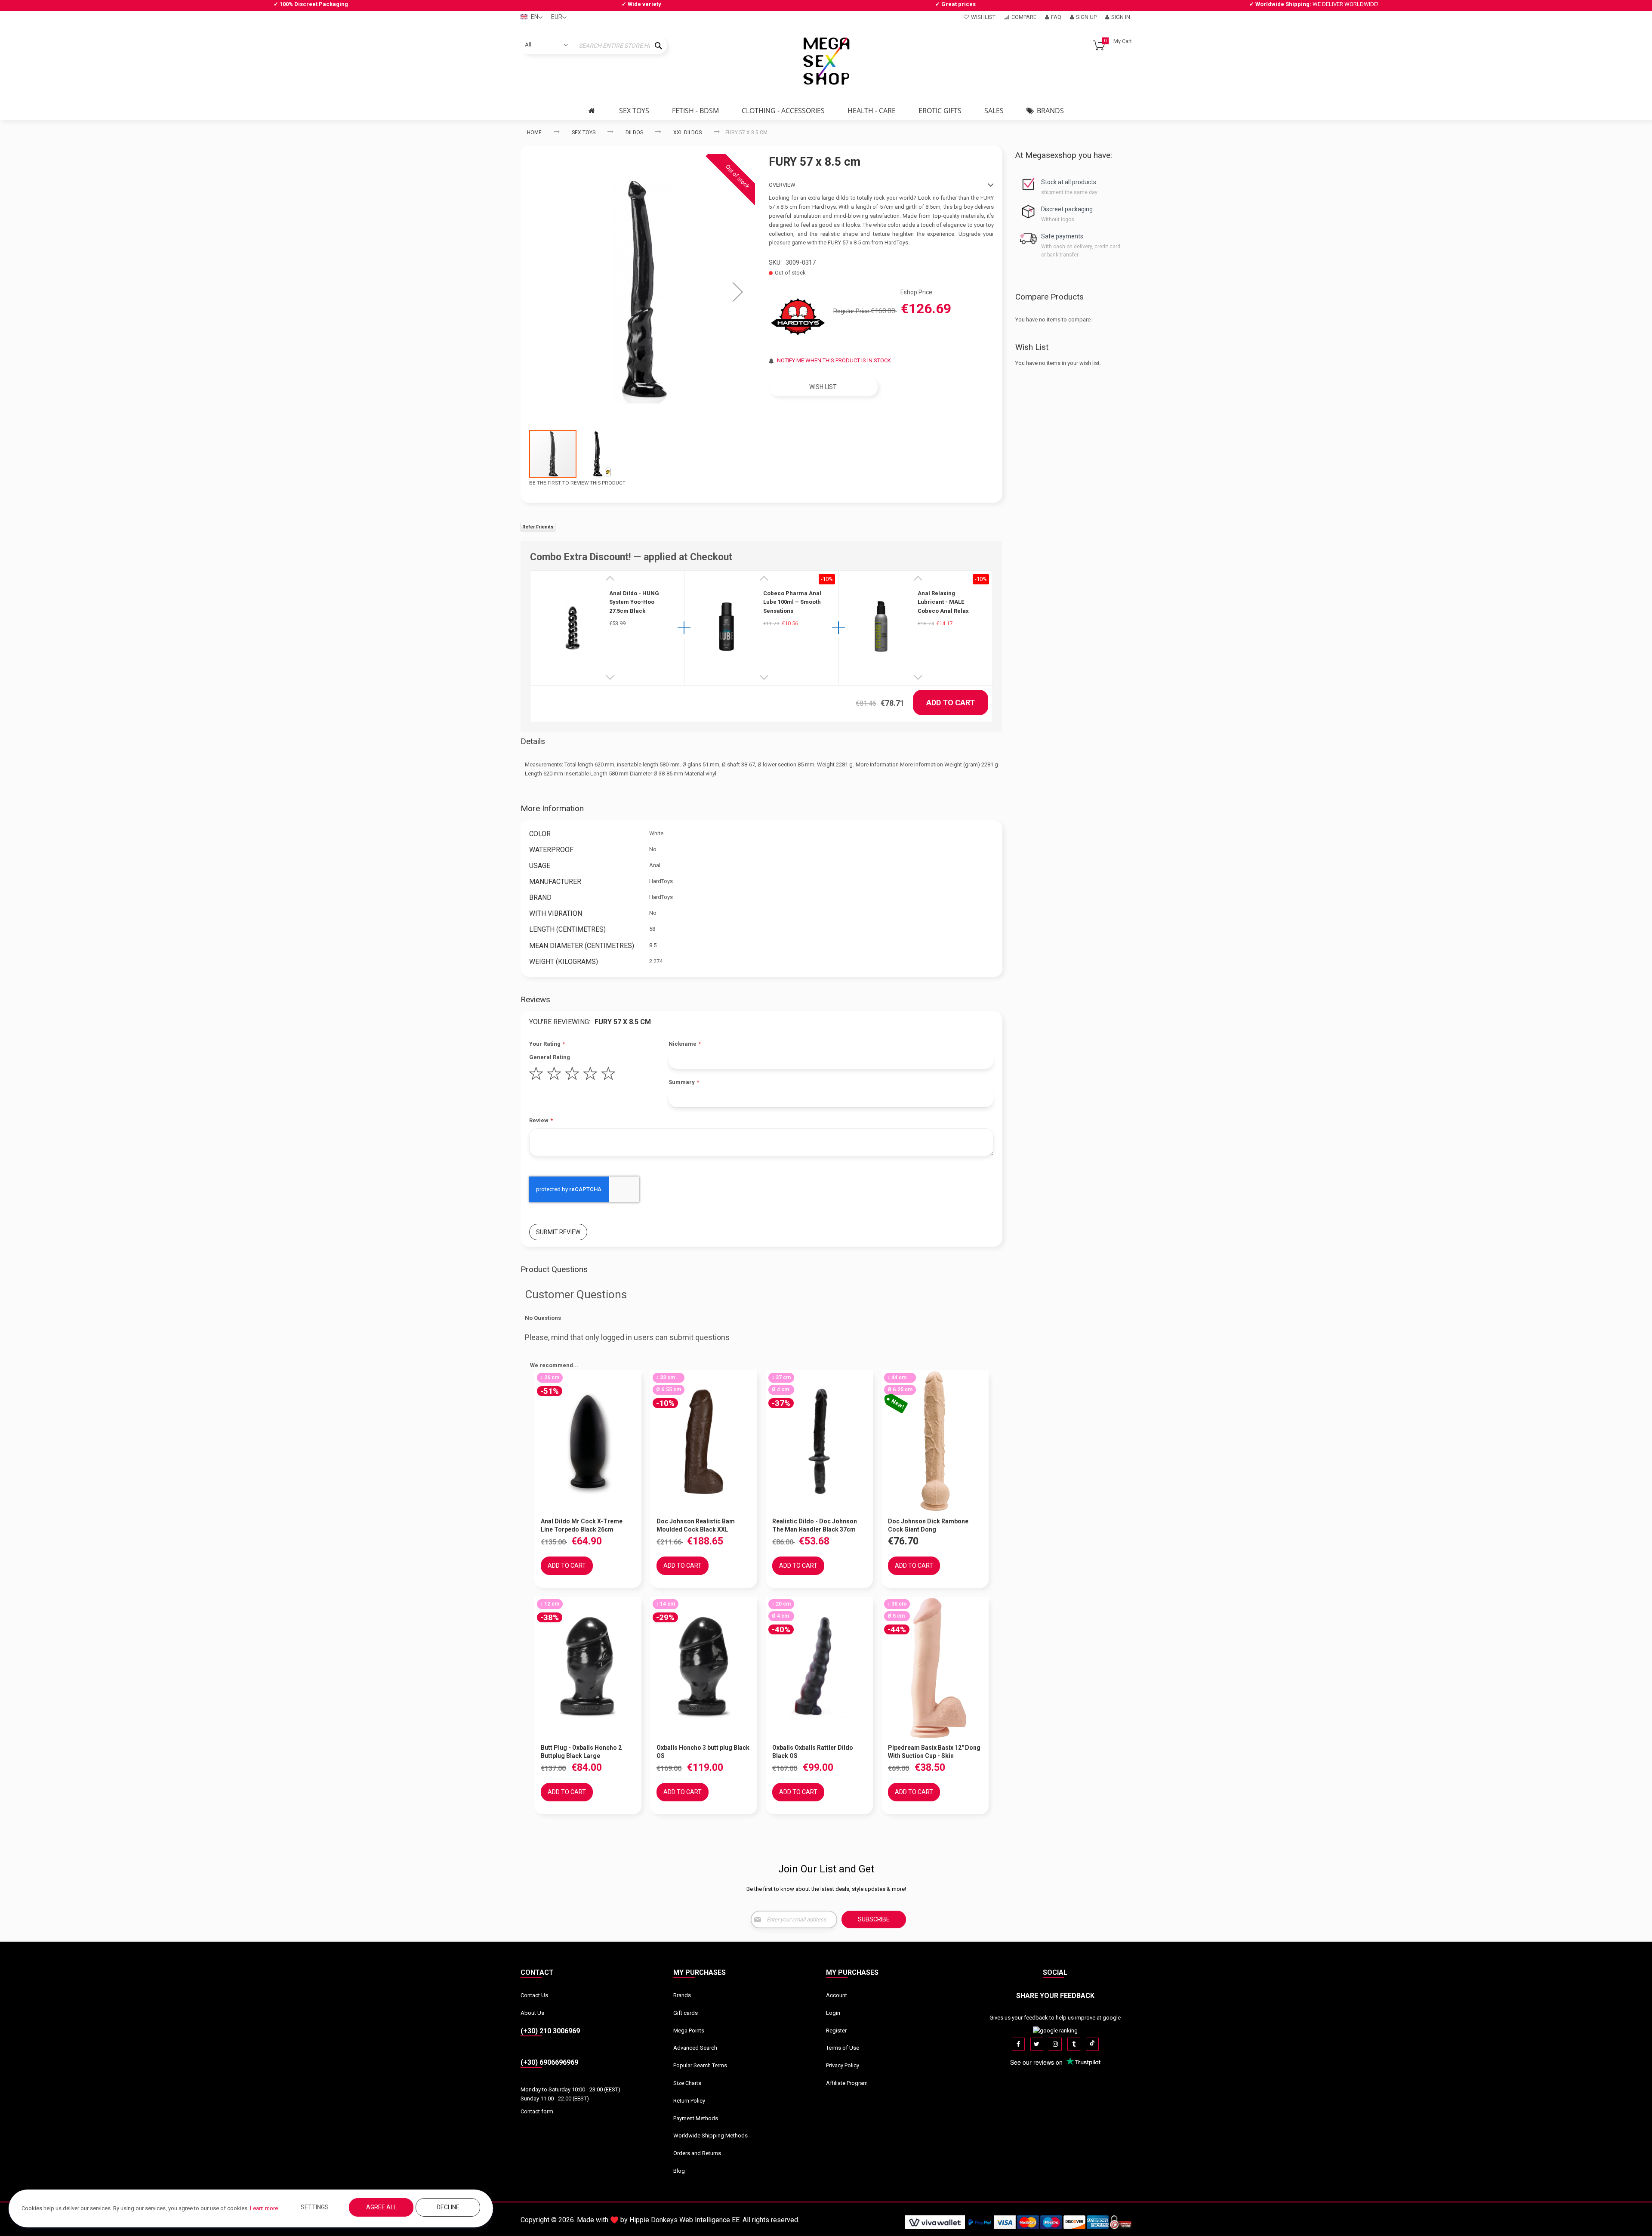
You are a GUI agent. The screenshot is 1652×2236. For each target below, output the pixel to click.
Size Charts (687, 2083)
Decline (448, 2207)
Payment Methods (696, 2118)
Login (833, 2013)
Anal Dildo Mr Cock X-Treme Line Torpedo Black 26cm (582, 1525)
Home (534, 133)
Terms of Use (843, 2048)
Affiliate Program (847, 2083)
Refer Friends (538, 527)
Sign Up (1086, 17)
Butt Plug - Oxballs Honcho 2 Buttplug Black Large (581, 1752)
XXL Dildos (687, 133)
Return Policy (689, 2101)
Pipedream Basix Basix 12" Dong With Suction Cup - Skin (934, 1752)
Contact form (537, 2111)
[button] (738, 292)
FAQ (1056, 17)
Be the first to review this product (577, 483)
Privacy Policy (843, 2065)
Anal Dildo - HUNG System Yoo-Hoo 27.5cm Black (634, 602)
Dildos (634, 133)
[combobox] (594, 46)
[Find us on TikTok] (1092, 2044)
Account (837, 1995)
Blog (679, 2171)
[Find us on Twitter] (1037, 2044)
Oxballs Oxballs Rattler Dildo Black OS (813, 1752)
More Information (552, 808)
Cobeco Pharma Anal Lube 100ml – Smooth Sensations (792, 602)
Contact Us (534, 1995)
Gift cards (686, 2013)
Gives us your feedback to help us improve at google (1055, 2018)
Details (533, 741)
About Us (532, 2013)
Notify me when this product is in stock (834, 360)
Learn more (264, 2208)
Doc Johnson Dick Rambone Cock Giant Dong (928, 1525)
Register (836, 2031)
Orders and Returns (697, 2153)
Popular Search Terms (700, 2065)
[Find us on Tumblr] (1074, 2044)
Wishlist (983, 17)
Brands (682, 1995)
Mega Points (689, 2031)
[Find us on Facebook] (1018, 2044)
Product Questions (554, 1269)
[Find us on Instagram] (1055, 2044)
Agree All (381, 2207)
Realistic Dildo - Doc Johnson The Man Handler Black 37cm (815, 1525)
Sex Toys (584, 133)
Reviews (535, 999)
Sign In (1121, 17)
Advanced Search (695, 2048)
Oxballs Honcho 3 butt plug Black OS (703, 1752)
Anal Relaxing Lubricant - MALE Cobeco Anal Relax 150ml (943, 602)
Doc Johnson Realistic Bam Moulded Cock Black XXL (696, 1525)
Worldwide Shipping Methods (710, 2136)
